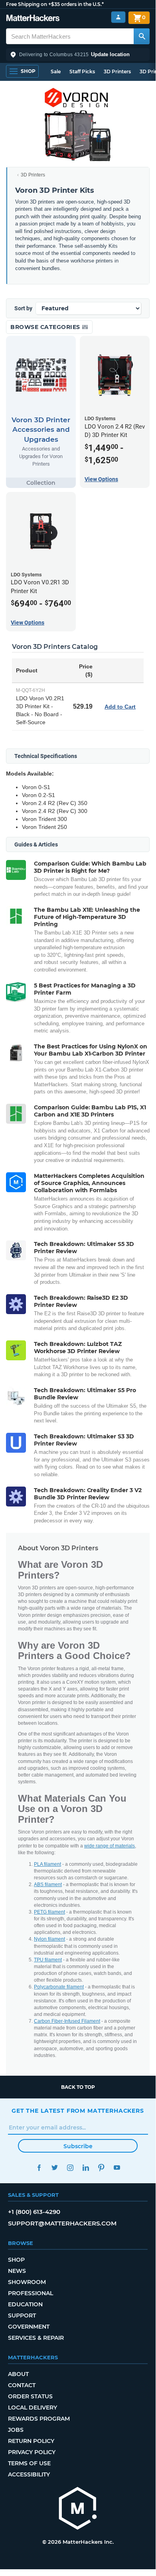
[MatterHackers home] (33, 19)
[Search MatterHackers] (142, 36)
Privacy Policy (32, 2452)
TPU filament (48, 1960)
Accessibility (29, 2474)
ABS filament (48, 1884)
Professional (31, 2293)
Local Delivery (33, 2408)
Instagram (70, 2168)
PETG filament (49, 1912)
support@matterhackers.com (62, 2223)
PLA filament (47, 1864)
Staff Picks (82, 72)
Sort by (23, 308)
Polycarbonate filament (59, 1987)
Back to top (78, 2087)
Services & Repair (36, 2338)
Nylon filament (49, 1939)
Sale (56, 72)
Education (25, 2304)
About (18, 2374)
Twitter (54, 2168)
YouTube (117, 2168)
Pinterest (101, 2168)
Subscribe (78, 2146)
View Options (101, 479)
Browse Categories (46, 327)
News (17, 2271)
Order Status (30, 2396)
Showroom (27, 2282)
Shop (16, 2260)
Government (29, 2327)
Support (22, 2315)
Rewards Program (39, 2419)
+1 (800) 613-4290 (34, 2212)
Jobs (16, 2430)
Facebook (39, 2168)
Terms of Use (29, 2463)
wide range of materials (110, 1846)
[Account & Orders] (118, 17)
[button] (78, 55)
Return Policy (31, 2441)
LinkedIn (86, 2168)
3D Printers (117, 72)
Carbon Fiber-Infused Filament (67, 2021)
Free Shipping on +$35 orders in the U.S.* (55, 4)
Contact (22, 2385)
